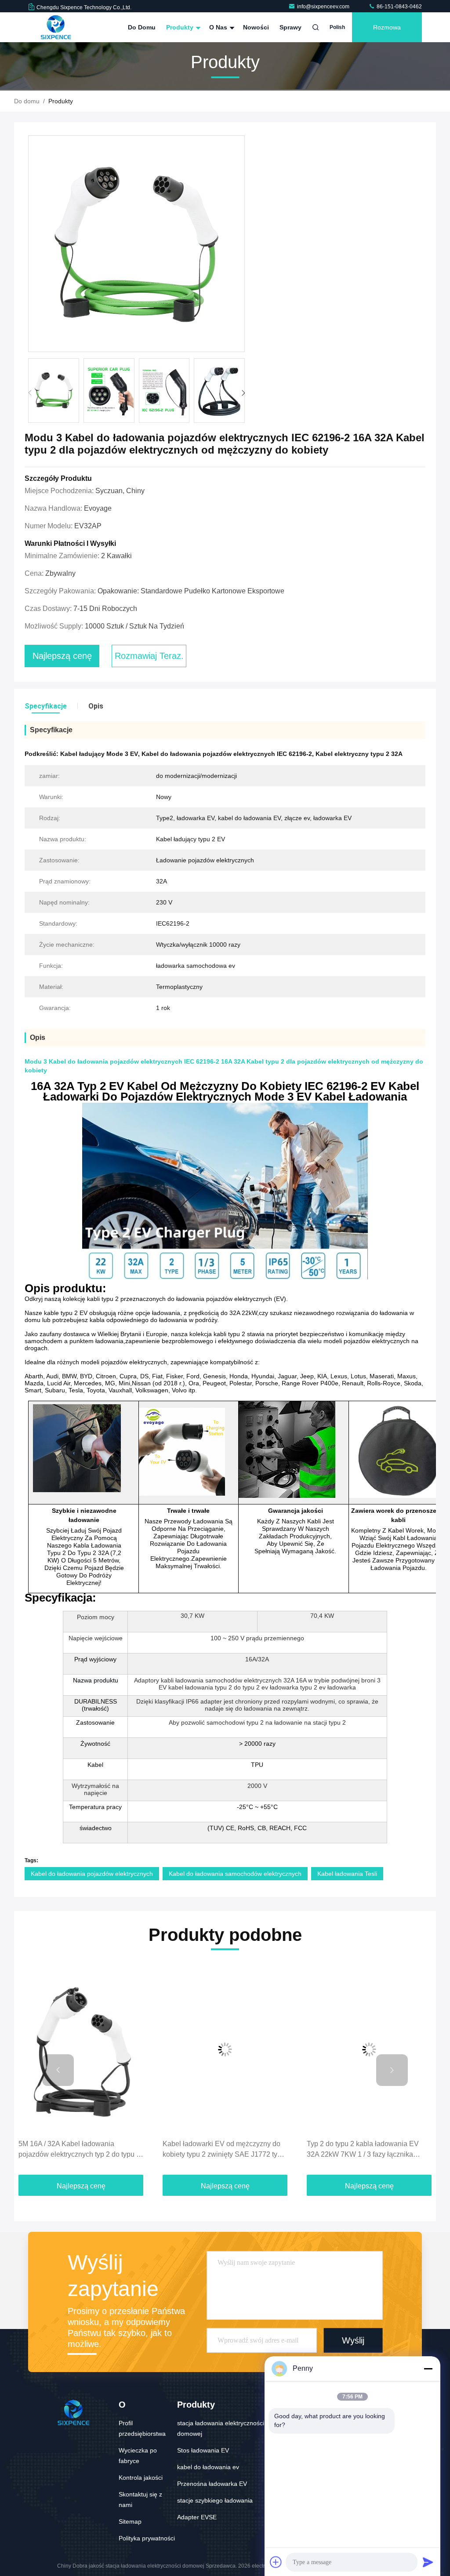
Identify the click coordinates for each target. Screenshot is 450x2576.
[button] (243, 393)
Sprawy (290, 27)
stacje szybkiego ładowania (215, 2500)
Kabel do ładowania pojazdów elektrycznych (92, 1874)
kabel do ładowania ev (208, 2467)
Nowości (256, 27)
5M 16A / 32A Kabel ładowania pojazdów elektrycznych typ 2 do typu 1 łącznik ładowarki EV (79, 2150)
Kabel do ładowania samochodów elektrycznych (235, 1874)
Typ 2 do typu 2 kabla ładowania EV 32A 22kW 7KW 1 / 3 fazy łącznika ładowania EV (363, 2150)
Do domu (142, 27)
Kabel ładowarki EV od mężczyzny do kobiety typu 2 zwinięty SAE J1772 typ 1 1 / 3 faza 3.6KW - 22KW (225, 2150)
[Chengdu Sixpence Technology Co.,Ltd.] (56, 27)
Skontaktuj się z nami (140, 2500)
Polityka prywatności (147, 2538)
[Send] (428, 2562)
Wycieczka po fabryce (138, 2456)
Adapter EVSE (197, 2517)
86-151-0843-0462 (399, 7)
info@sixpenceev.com (324, 7)
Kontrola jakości (141, 2478)
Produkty (181, 27)
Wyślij (353, 2340)
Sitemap (130, 2522)
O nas (219, 27)
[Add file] (276, 2562)
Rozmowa (387, 27)
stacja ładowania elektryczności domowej (221, 2428)
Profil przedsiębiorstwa (142, 2428)
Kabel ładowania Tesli (347, 1874)
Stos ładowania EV (203, 2450)
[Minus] (428, 2369)
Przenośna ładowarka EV (212, 2484)
